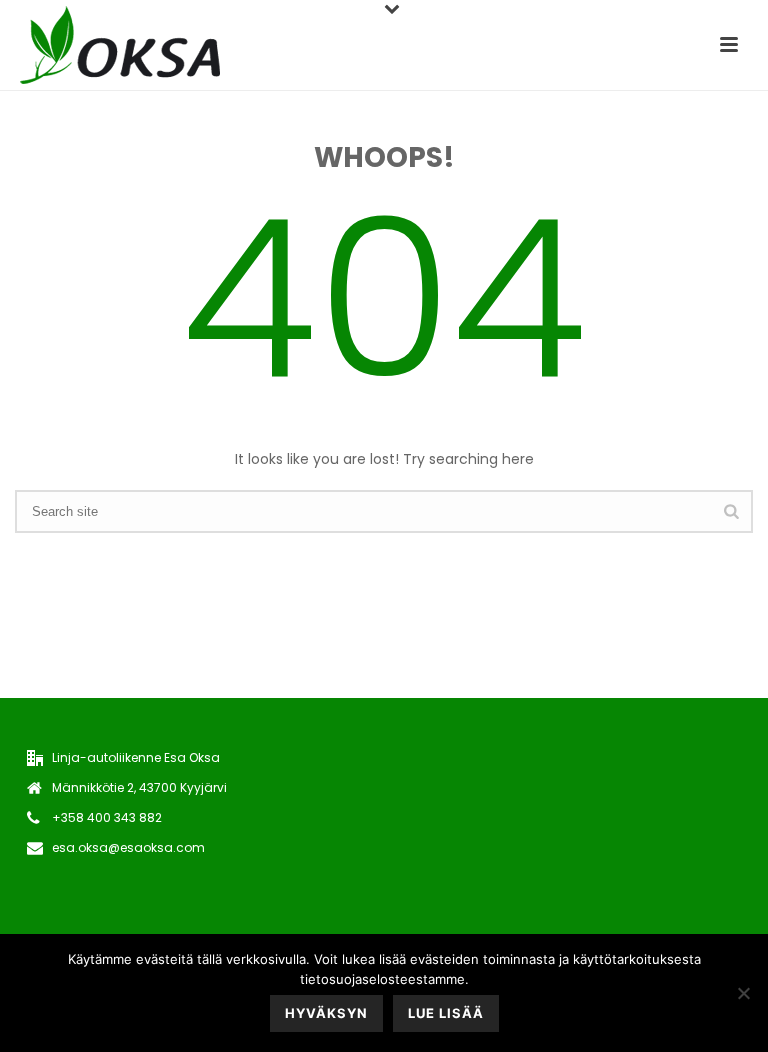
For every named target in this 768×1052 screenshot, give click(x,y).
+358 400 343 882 (107, 817)
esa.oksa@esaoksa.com (128, 847)
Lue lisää (446, 1013)
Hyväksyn (326, 1013)
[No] (743, 993)
